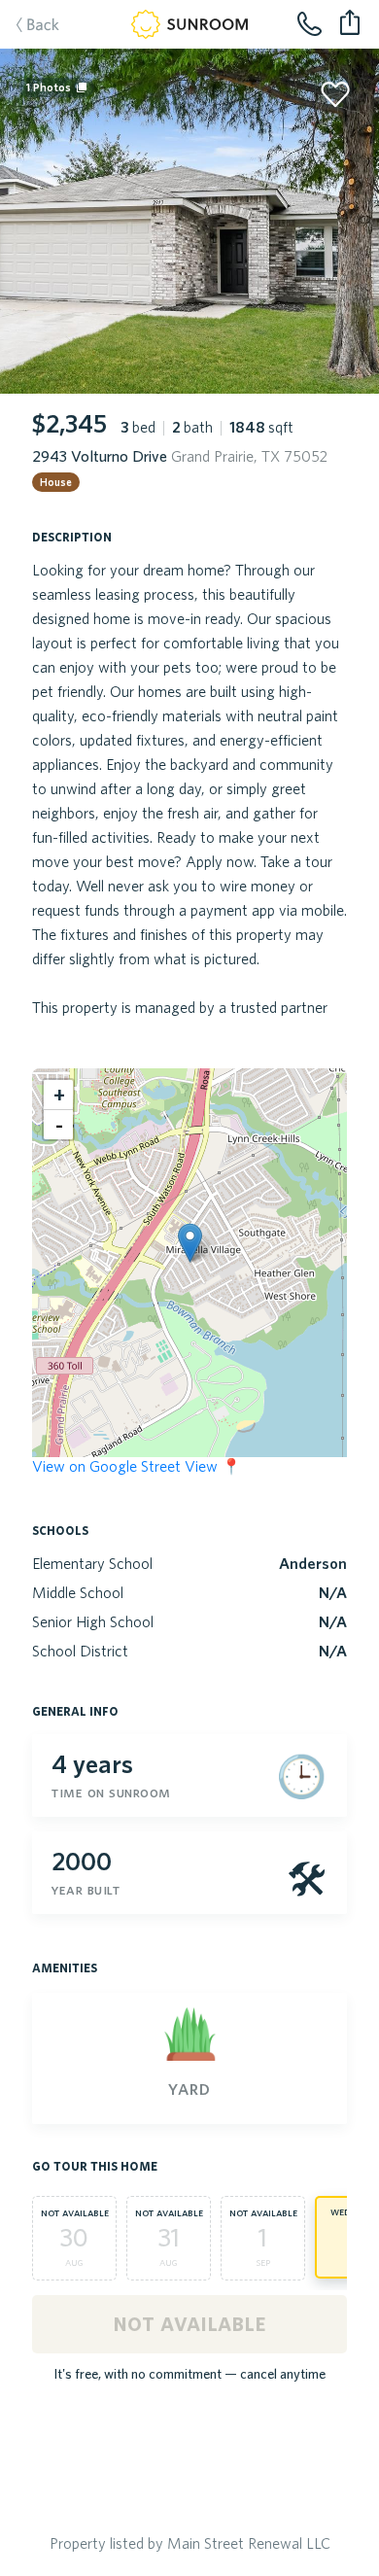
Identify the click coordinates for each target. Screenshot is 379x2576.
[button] (190, 1243)
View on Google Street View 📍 (137, 1466)
